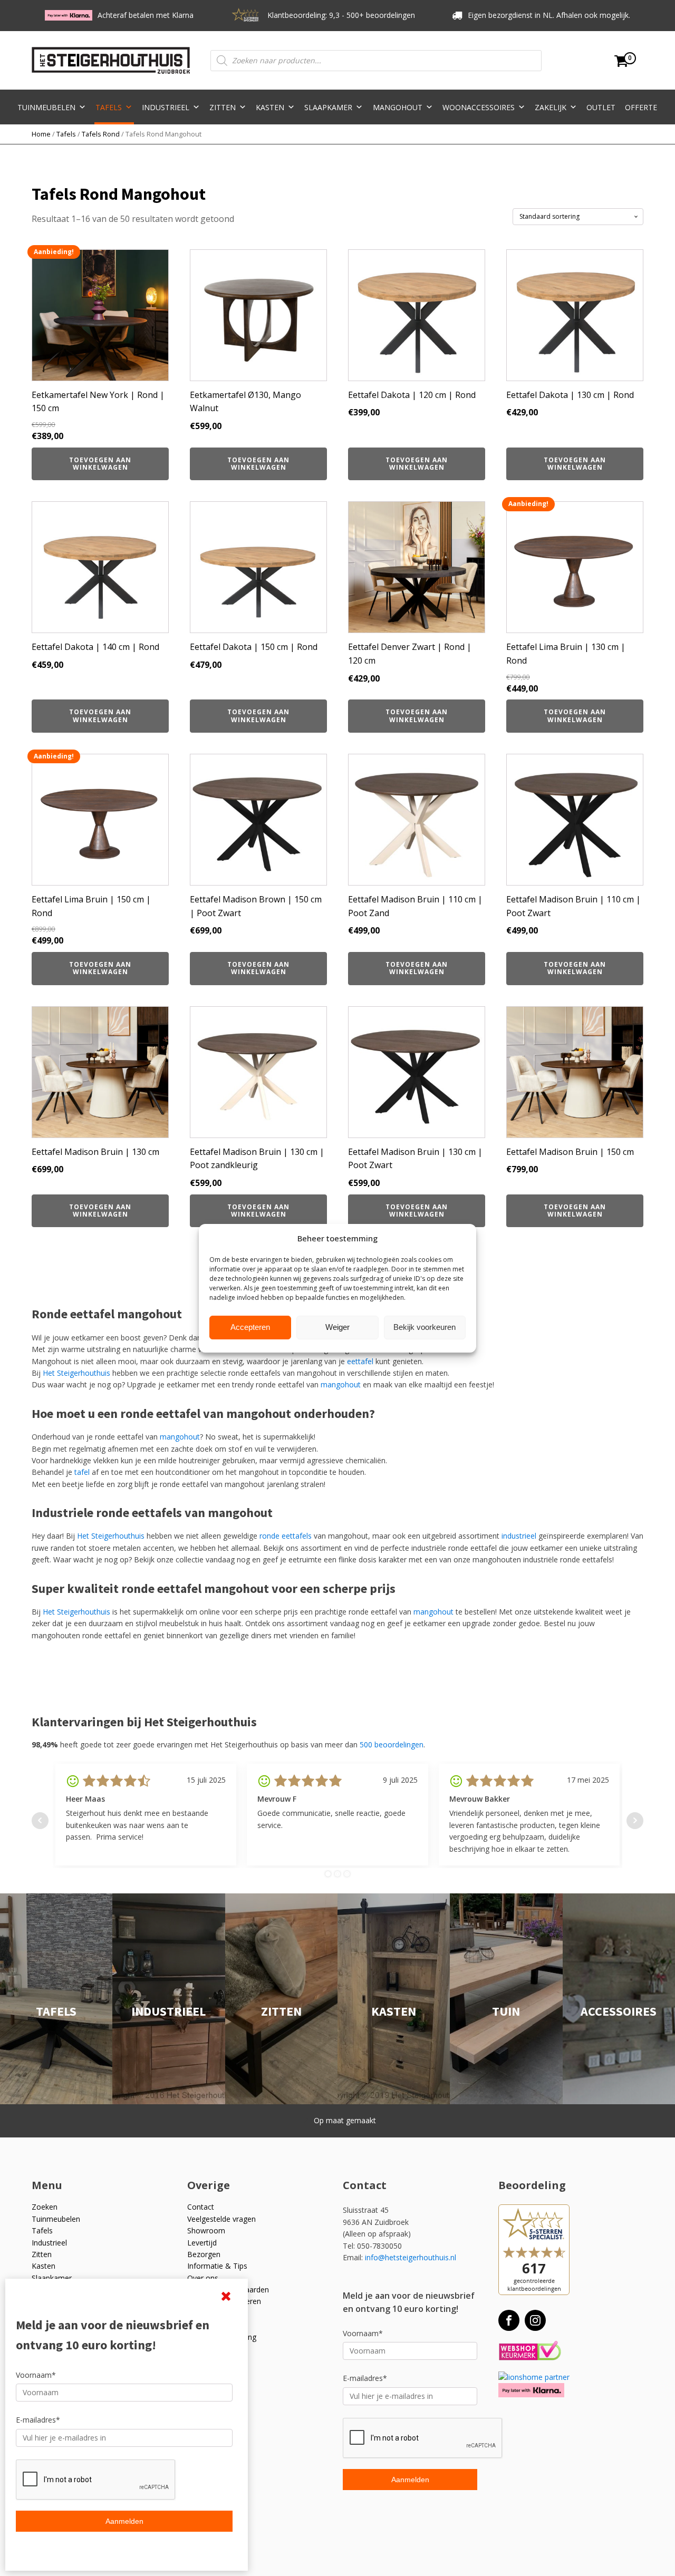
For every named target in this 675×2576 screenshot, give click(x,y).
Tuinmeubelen (46, 107)
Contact (201, 2207)
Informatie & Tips (217, 2266)
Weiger (337, 1327)
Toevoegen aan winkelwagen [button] (100, 464)
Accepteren (250, 1327)
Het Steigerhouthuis (76, 1373)
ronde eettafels (286, 1536)
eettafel (360, 1361)
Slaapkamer (328, 107)
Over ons (203, 2278)
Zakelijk (551, 107)
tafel (82, 1472)
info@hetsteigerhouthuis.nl (411, 2257)
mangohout (341, 1384)
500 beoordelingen (392, 1744)
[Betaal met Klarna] (531, 2390)
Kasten (270, 107)
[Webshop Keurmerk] (530, 2351)
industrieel (519, 1536)
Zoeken (45, 2207)
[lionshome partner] (534, 2377)
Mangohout (398, 107)
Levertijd (202, 2243)
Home (41, 134)
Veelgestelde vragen (221, 2219)
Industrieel (166, 107)
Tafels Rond (101, 134)
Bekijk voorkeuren (425, 1327)
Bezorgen (204, 2254)
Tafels (109, 107)
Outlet (601, 107)
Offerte (641, 107)
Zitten (223, 107)
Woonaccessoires (479, 107)
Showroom (206, 2230)
